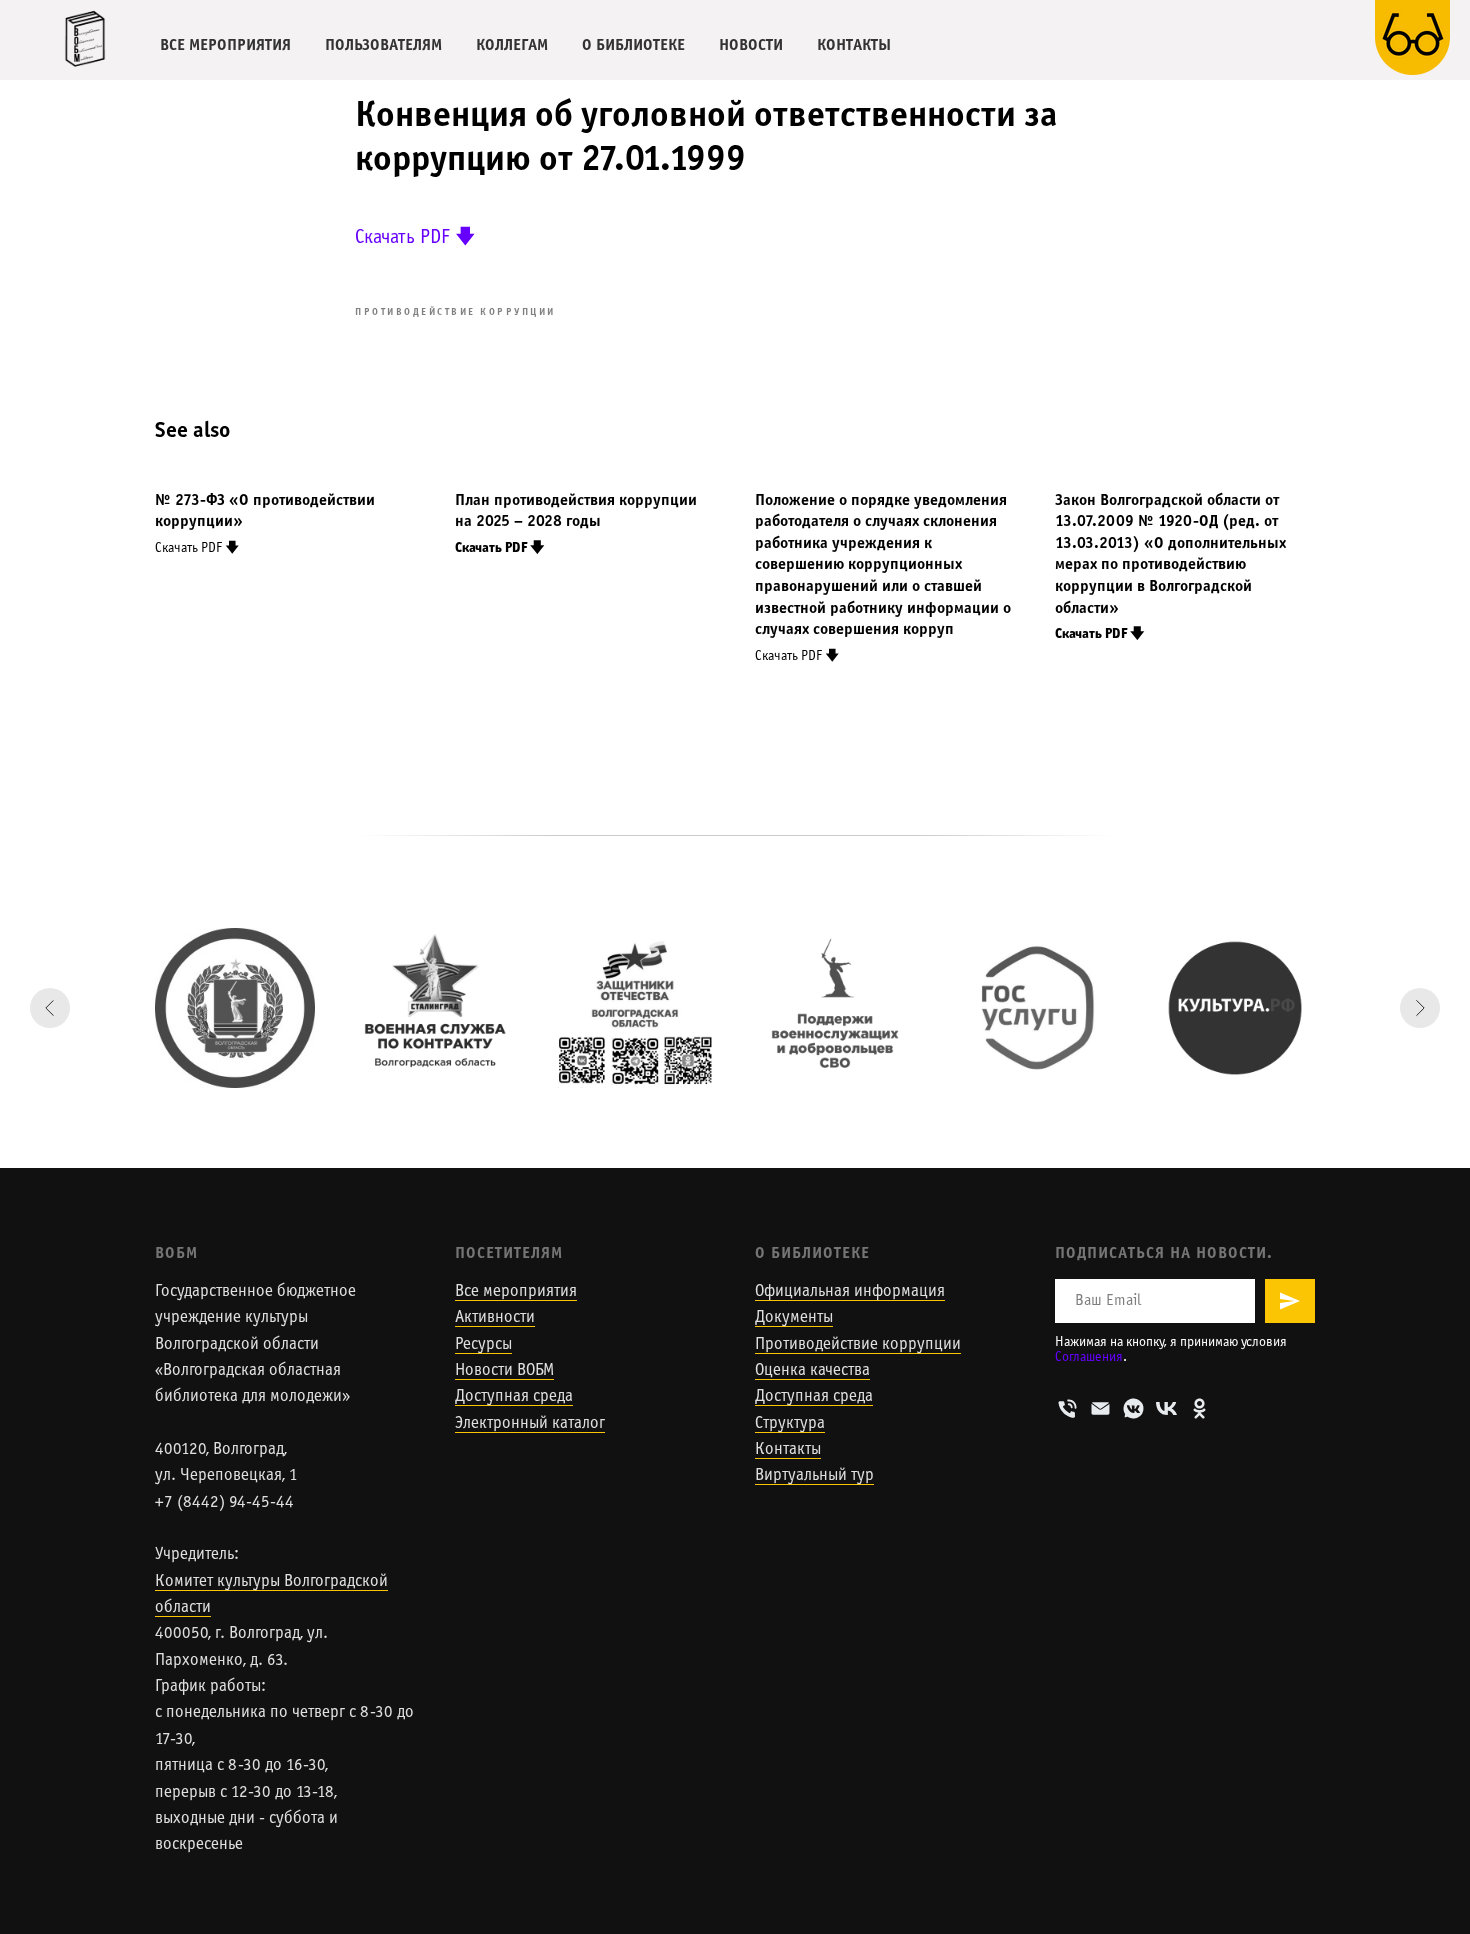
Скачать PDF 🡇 (415, 238)
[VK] (1166, 1408)
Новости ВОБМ (504, 1371)
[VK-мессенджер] (1133, 1408)
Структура (790, 1424)
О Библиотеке (812, 1253)
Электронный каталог (530, 1424)
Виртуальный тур (814, 1476)
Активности (495, 1318)
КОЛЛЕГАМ (512, 45)
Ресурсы (483, 1345)
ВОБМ (176, 1253)
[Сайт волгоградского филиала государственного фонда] (635, 1008)
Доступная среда (514, 1397)
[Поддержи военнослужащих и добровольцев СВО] (835, 1008)
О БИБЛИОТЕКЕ (633, 45)
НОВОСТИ (751, 45)
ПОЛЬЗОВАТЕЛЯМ (383, 45)
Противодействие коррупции (858, 1345)
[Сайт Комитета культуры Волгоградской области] (235, 1008)
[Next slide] (1420, 1008)
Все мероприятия (516, 1292)
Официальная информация (850, 1292)
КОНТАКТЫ (854, 45)
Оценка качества (812, 1371)
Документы (794, 1318)
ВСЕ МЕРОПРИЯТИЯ (225, 45)
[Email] (1100, 1408)
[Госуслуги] (1035, 1008)
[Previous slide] (50, 1008)
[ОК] (1199, 1408)
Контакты (788, 1450)
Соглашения (1089, 1357)
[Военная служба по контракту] (435, 1008)
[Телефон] (1067, 1408)
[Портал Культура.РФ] (1235, 1008)
